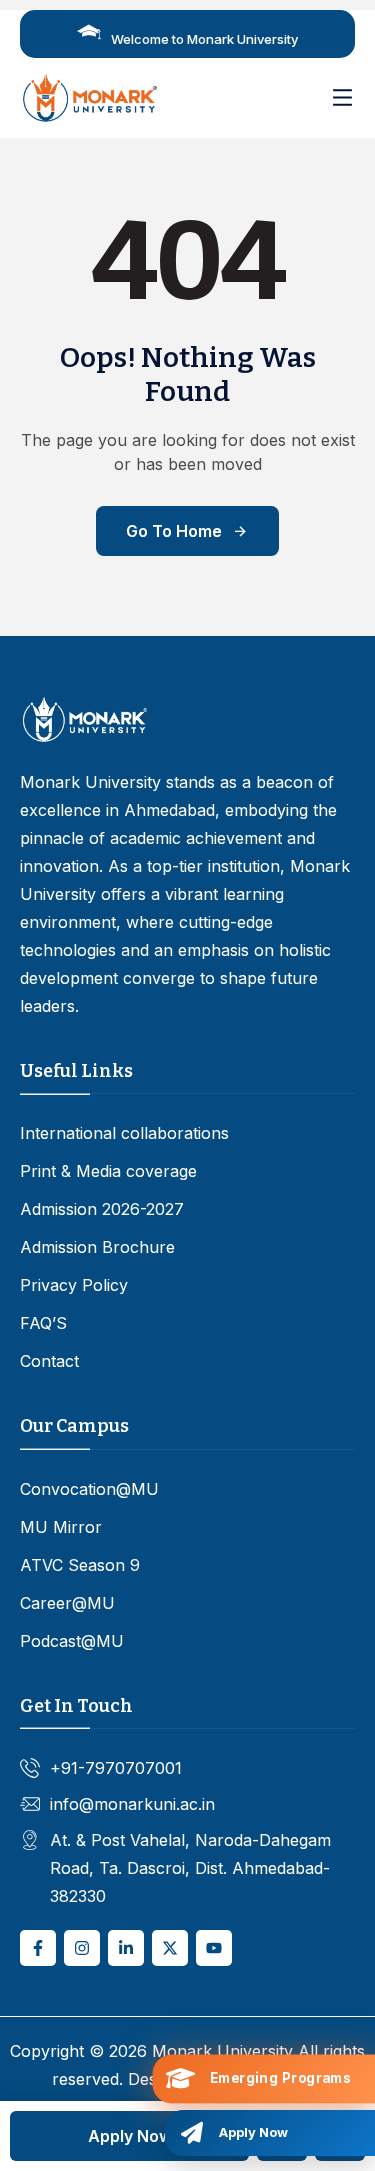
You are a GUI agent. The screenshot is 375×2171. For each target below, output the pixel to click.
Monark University (222, 2051)
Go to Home (174, 531)
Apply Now (130, 2136)
